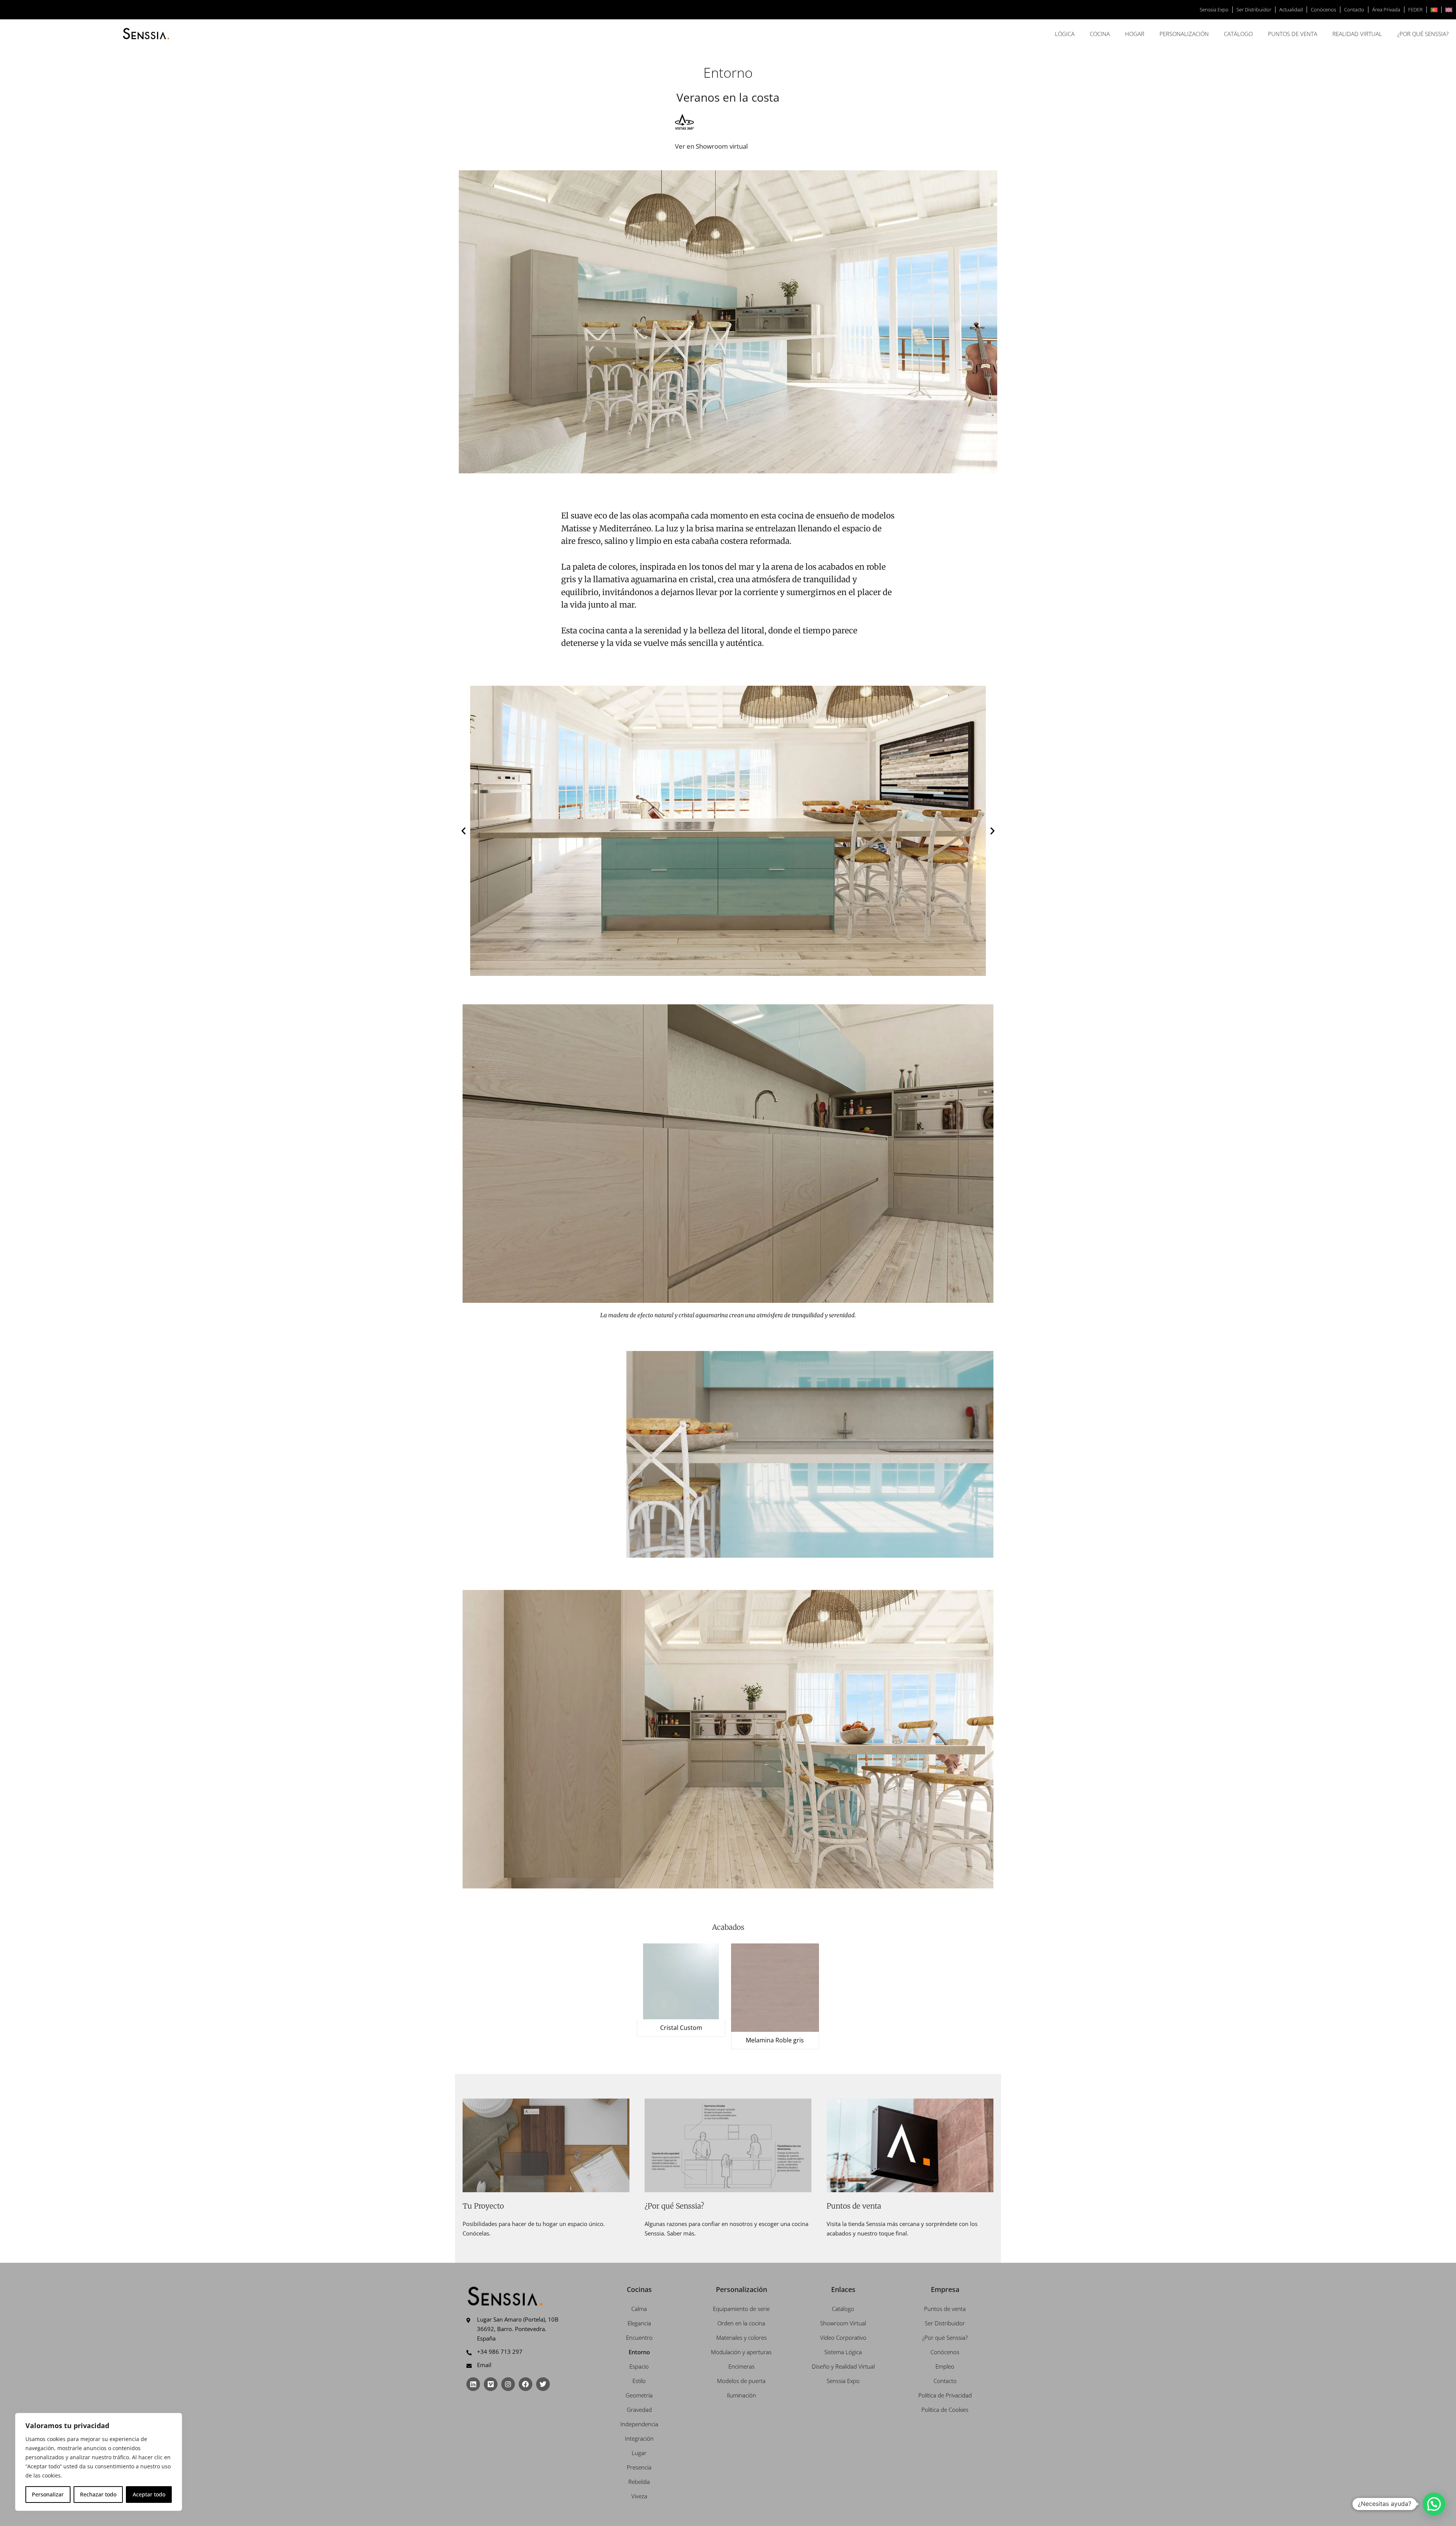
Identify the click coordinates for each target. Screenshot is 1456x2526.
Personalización (1184, 34)
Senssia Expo (1214, 9)
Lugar (639, 2453)
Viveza (639, 2496)
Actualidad (1291, 9)
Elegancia (639, 2323)
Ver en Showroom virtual (711, 146)
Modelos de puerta (741, 2381)
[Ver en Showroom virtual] (684, 122)
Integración (639, 2438)
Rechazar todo (98, 2494)
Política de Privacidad (945, 2395)
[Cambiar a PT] (1434, 10)
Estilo (639, 2381)
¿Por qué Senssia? (1423, 34)
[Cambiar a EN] (1449, 10)
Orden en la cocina (741, 2323)
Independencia (639, 2424)
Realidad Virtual (1357, 34)
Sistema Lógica (843, 2352)
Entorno (639, 2352)
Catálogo (1238, 34)
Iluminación (741, 2395)
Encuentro (639, 2337)
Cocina (1100, 34)
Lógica (1065, 34)
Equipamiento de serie (741, 2309)
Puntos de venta (1293, 34)
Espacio (639, 2366)
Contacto (1354, 9)
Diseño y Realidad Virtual (843, 2366)
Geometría (639, 2395)
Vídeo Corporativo (843, 2337)
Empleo (945, 2366)
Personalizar (48, 2494)
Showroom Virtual (843, 2323)
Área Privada (1386, 9)
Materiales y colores (741, 2337)
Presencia (639, 2467)
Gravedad (639, 2410)
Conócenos (1323, 9)
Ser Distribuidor (1254, 9)
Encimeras (741, 2366)
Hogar (1135, 34)
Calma (639, 2309)
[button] (464, 831)
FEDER (1415, 9)
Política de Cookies (945, 2410)
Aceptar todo (149, 2494)
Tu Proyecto (483, 2206)
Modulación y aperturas (741, 2352)
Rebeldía (639, 2482)
